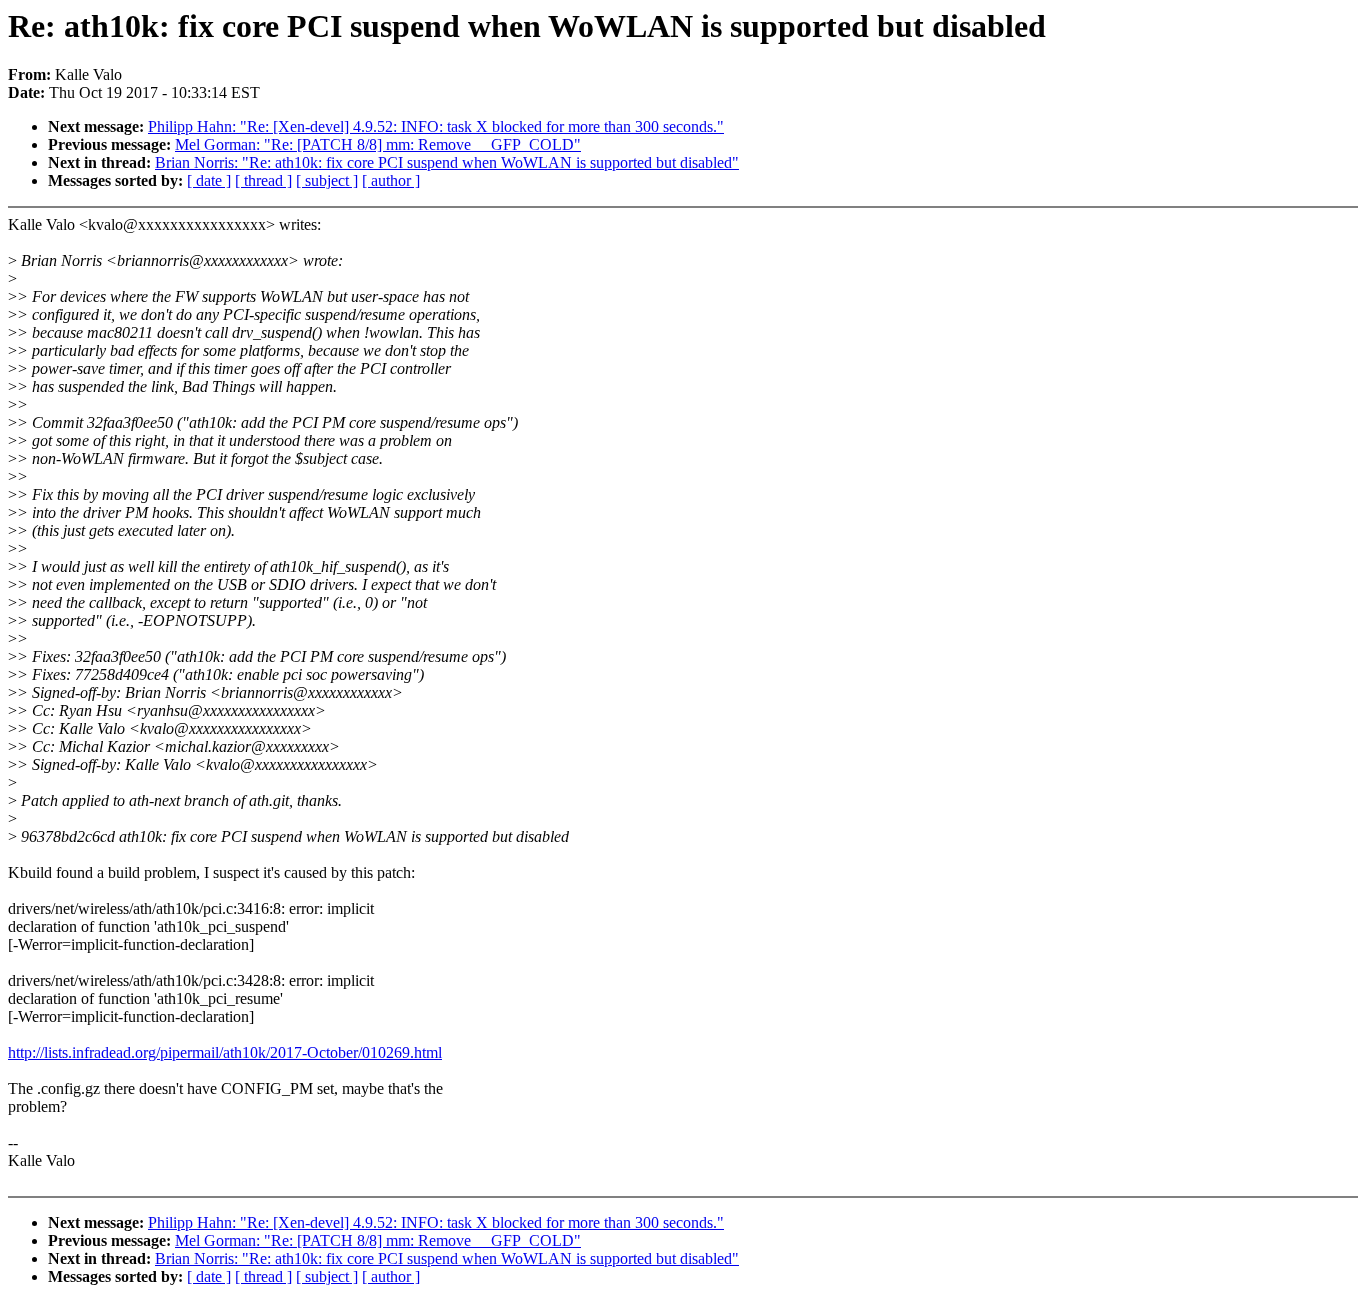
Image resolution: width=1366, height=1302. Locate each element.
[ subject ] (327, 180)
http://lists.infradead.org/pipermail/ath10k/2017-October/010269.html (225, 1052)
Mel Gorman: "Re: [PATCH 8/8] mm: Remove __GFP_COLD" (378, 144)
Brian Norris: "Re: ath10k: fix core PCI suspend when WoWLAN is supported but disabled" (447, 162)
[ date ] (209, 180)
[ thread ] (263, 180)
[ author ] (391, 180)
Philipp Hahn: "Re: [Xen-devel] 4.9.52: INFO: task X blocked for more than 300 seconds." (436, 126)
